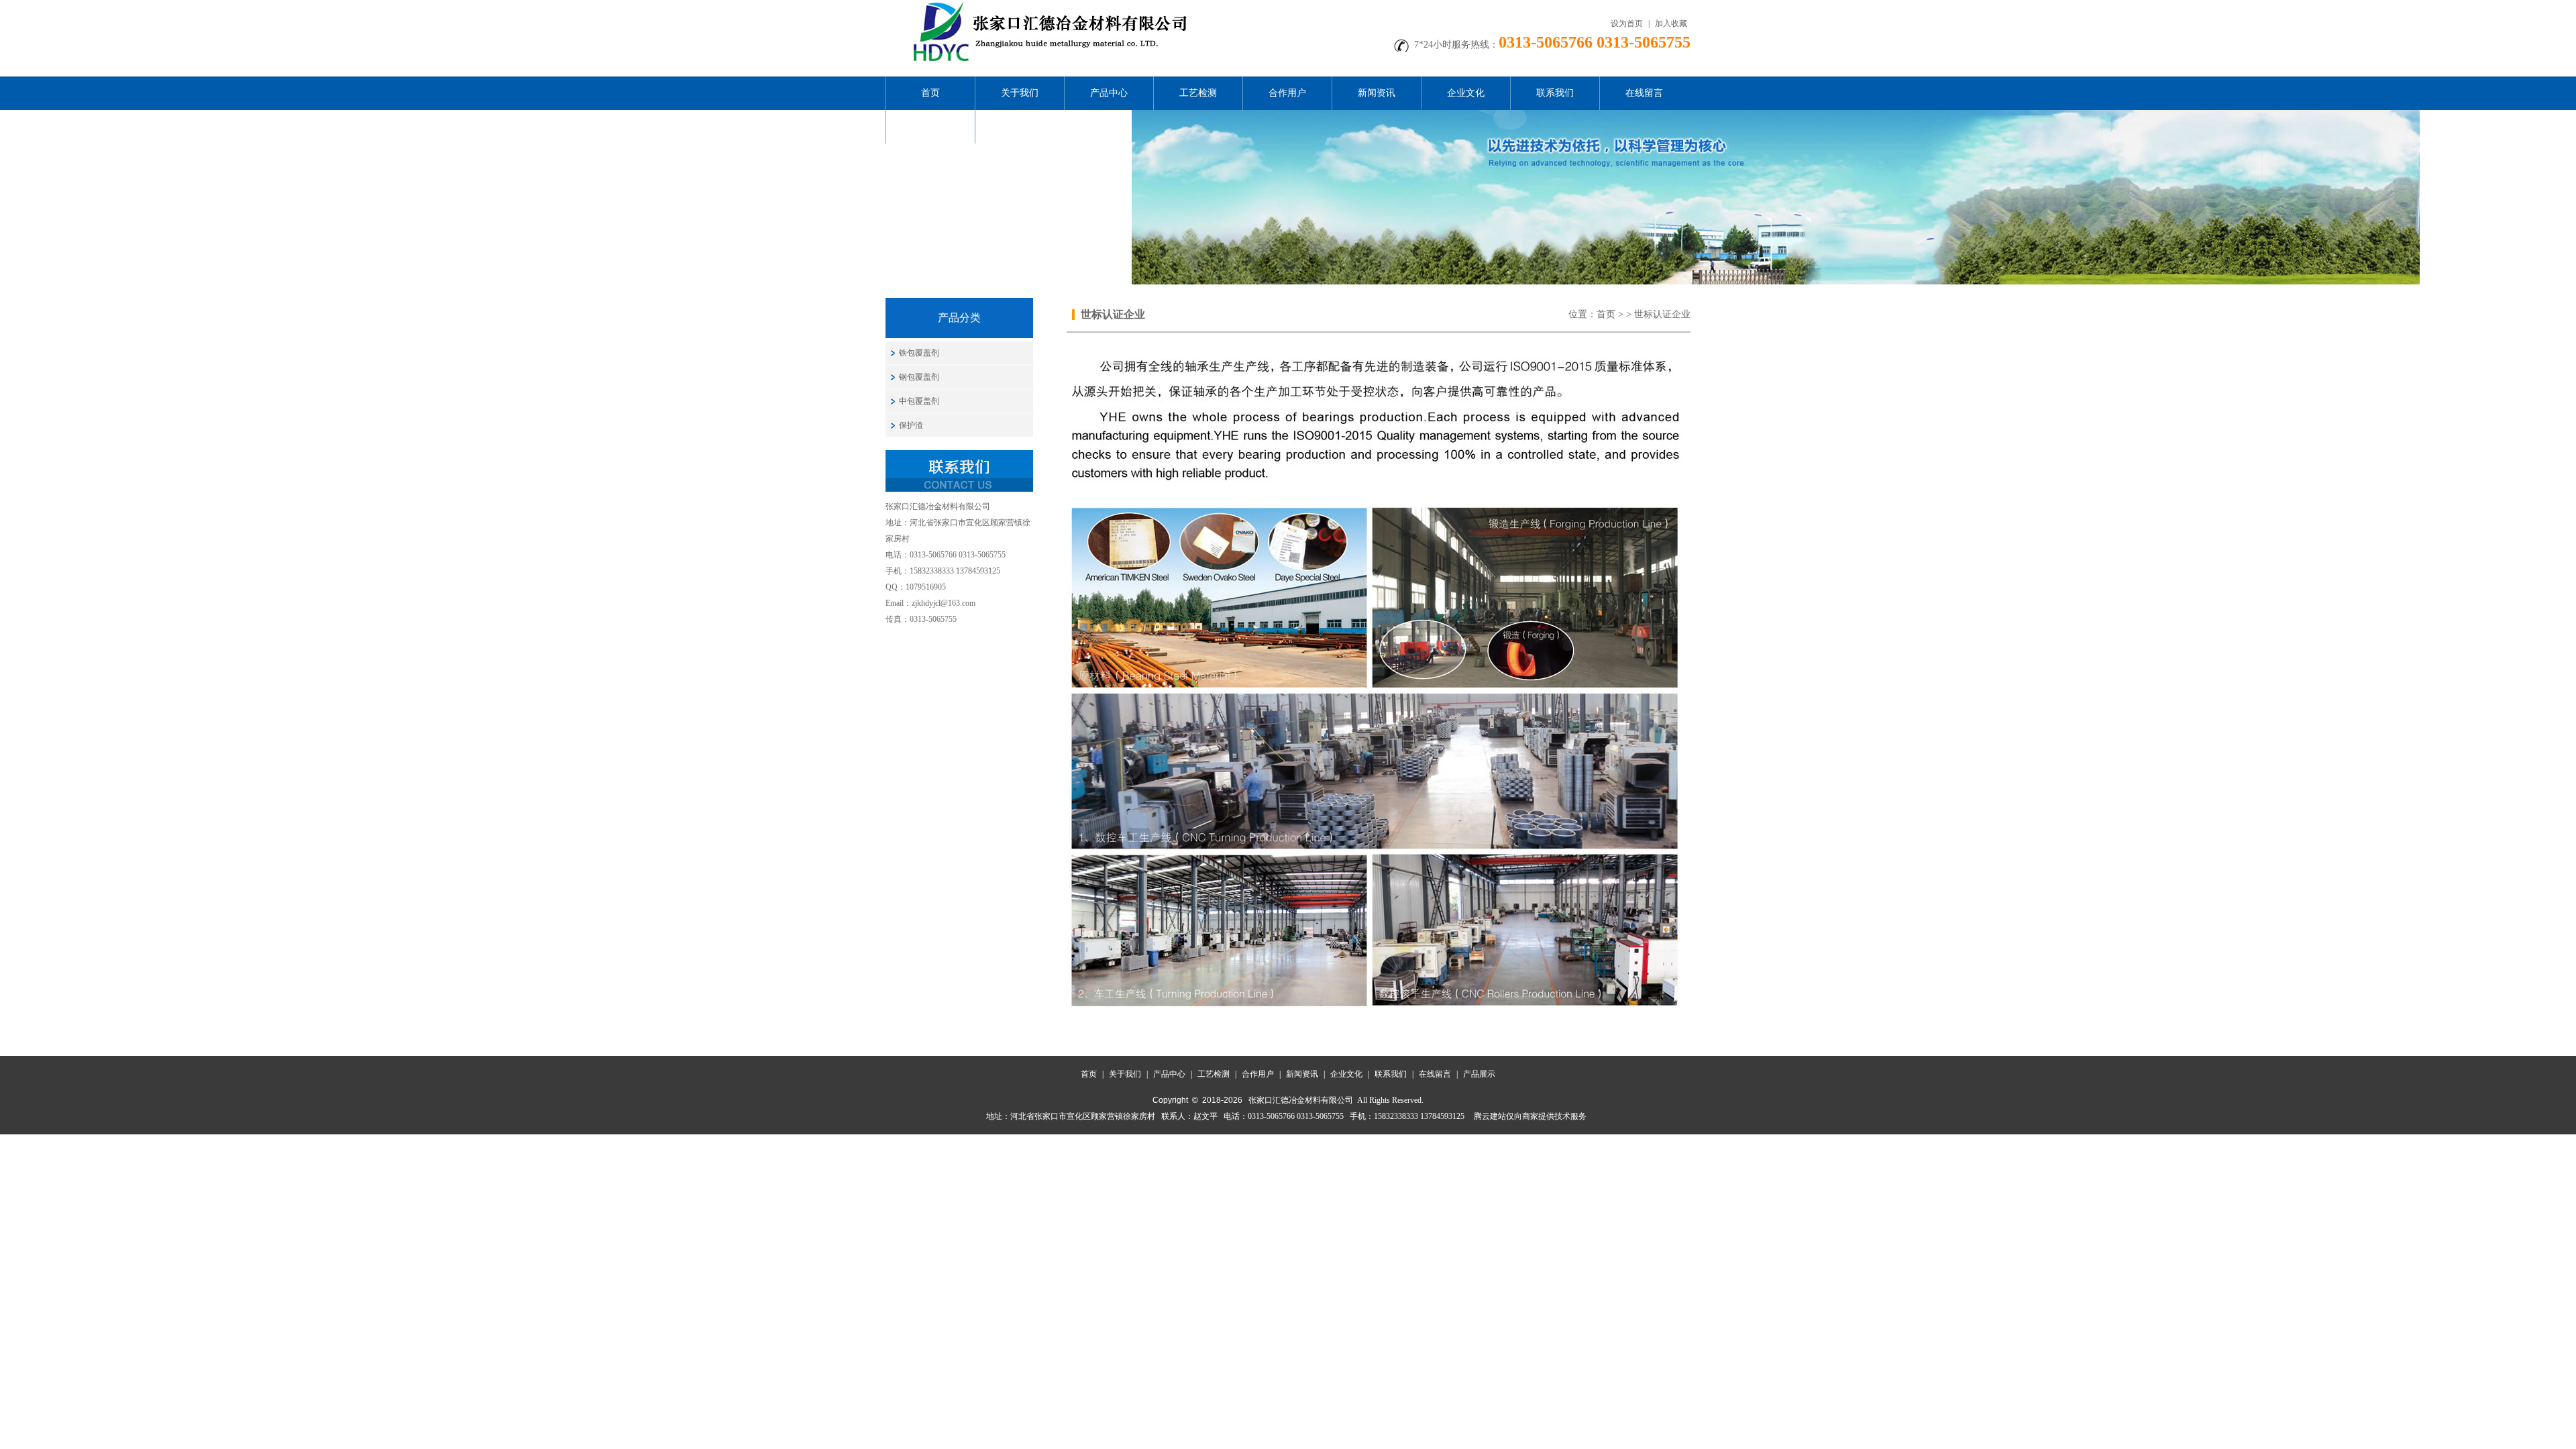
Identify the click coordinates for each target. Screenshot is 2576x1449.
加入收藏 (1671, 23)
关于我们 (1020, 93)
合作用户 (1287, 93)
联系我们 (1555, 93)
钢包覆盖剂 (919, 377)
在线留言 (1644, 93)
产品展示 (930, 126)
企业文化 (1466, 93)
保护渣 (911, 425)
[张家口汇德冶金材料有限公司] (1046, 5)
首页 (930, 93)
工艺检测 (1198, 93)
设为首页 (1627, 23)
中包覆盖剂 (919, 401)
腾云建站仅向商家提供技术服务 (1530, 1116)
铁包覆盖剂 (919, 353)
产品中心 (1109, 93)
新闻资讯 (1377, 93)
